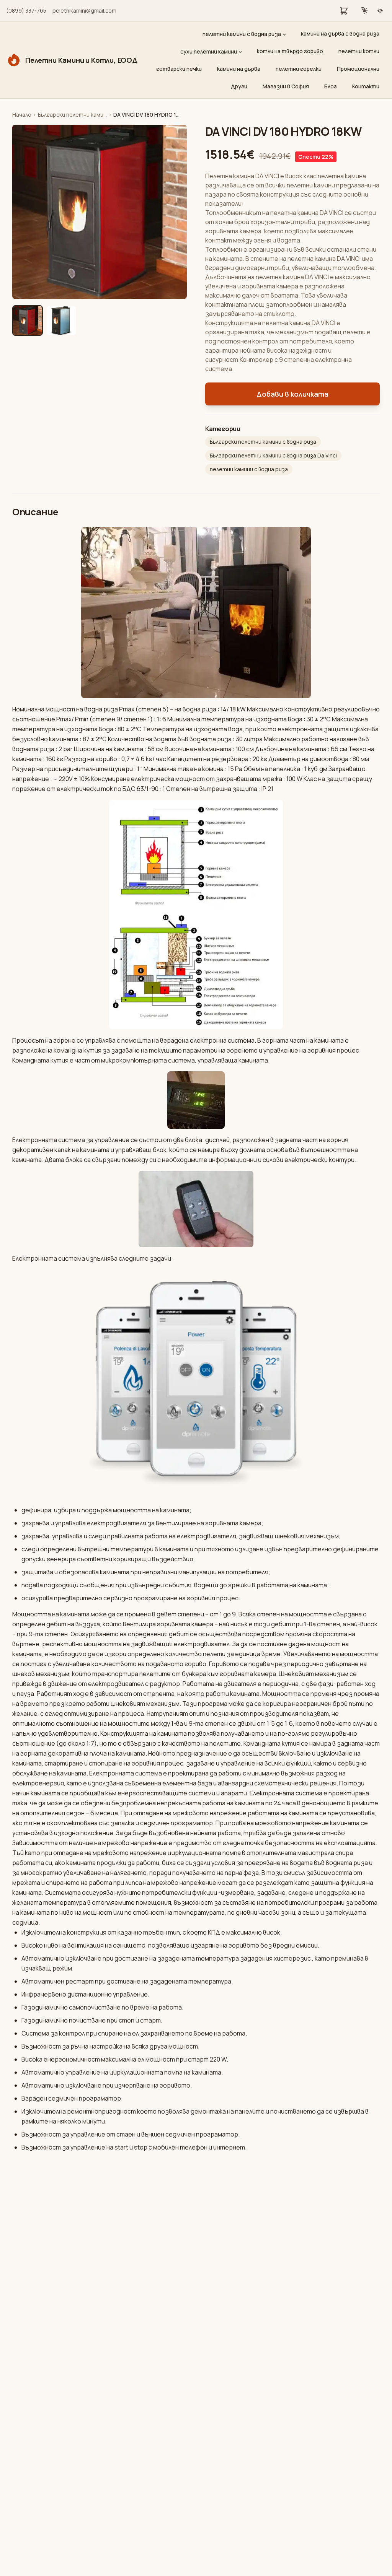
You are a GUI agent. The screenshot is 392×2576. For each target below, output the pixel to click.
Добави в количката (292, 394)
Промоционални (358, 69)
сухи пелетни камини (209, 51)
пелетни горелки (299, 69)
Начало (22, 115)
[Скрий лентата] (380, 11)
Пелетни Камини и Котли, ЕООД (81, 60)
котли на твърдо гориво (290, 51)
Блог (331, 86)
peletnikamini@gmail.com (84, 11)
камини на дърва (239, 69)
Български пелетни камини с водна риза (72, 115)
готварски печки (179, 69)
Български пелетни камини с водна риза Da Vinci (273, 455)
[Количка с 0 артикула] (344, 11)
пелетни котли (359, 51)
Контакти (366, 86)
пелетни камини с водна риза (242, 34)
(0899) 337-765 (26, 11)
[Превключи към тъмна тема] (364, 11)
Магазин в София (286, 86)
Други (239, 86)
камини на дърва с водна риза (340, 33)
